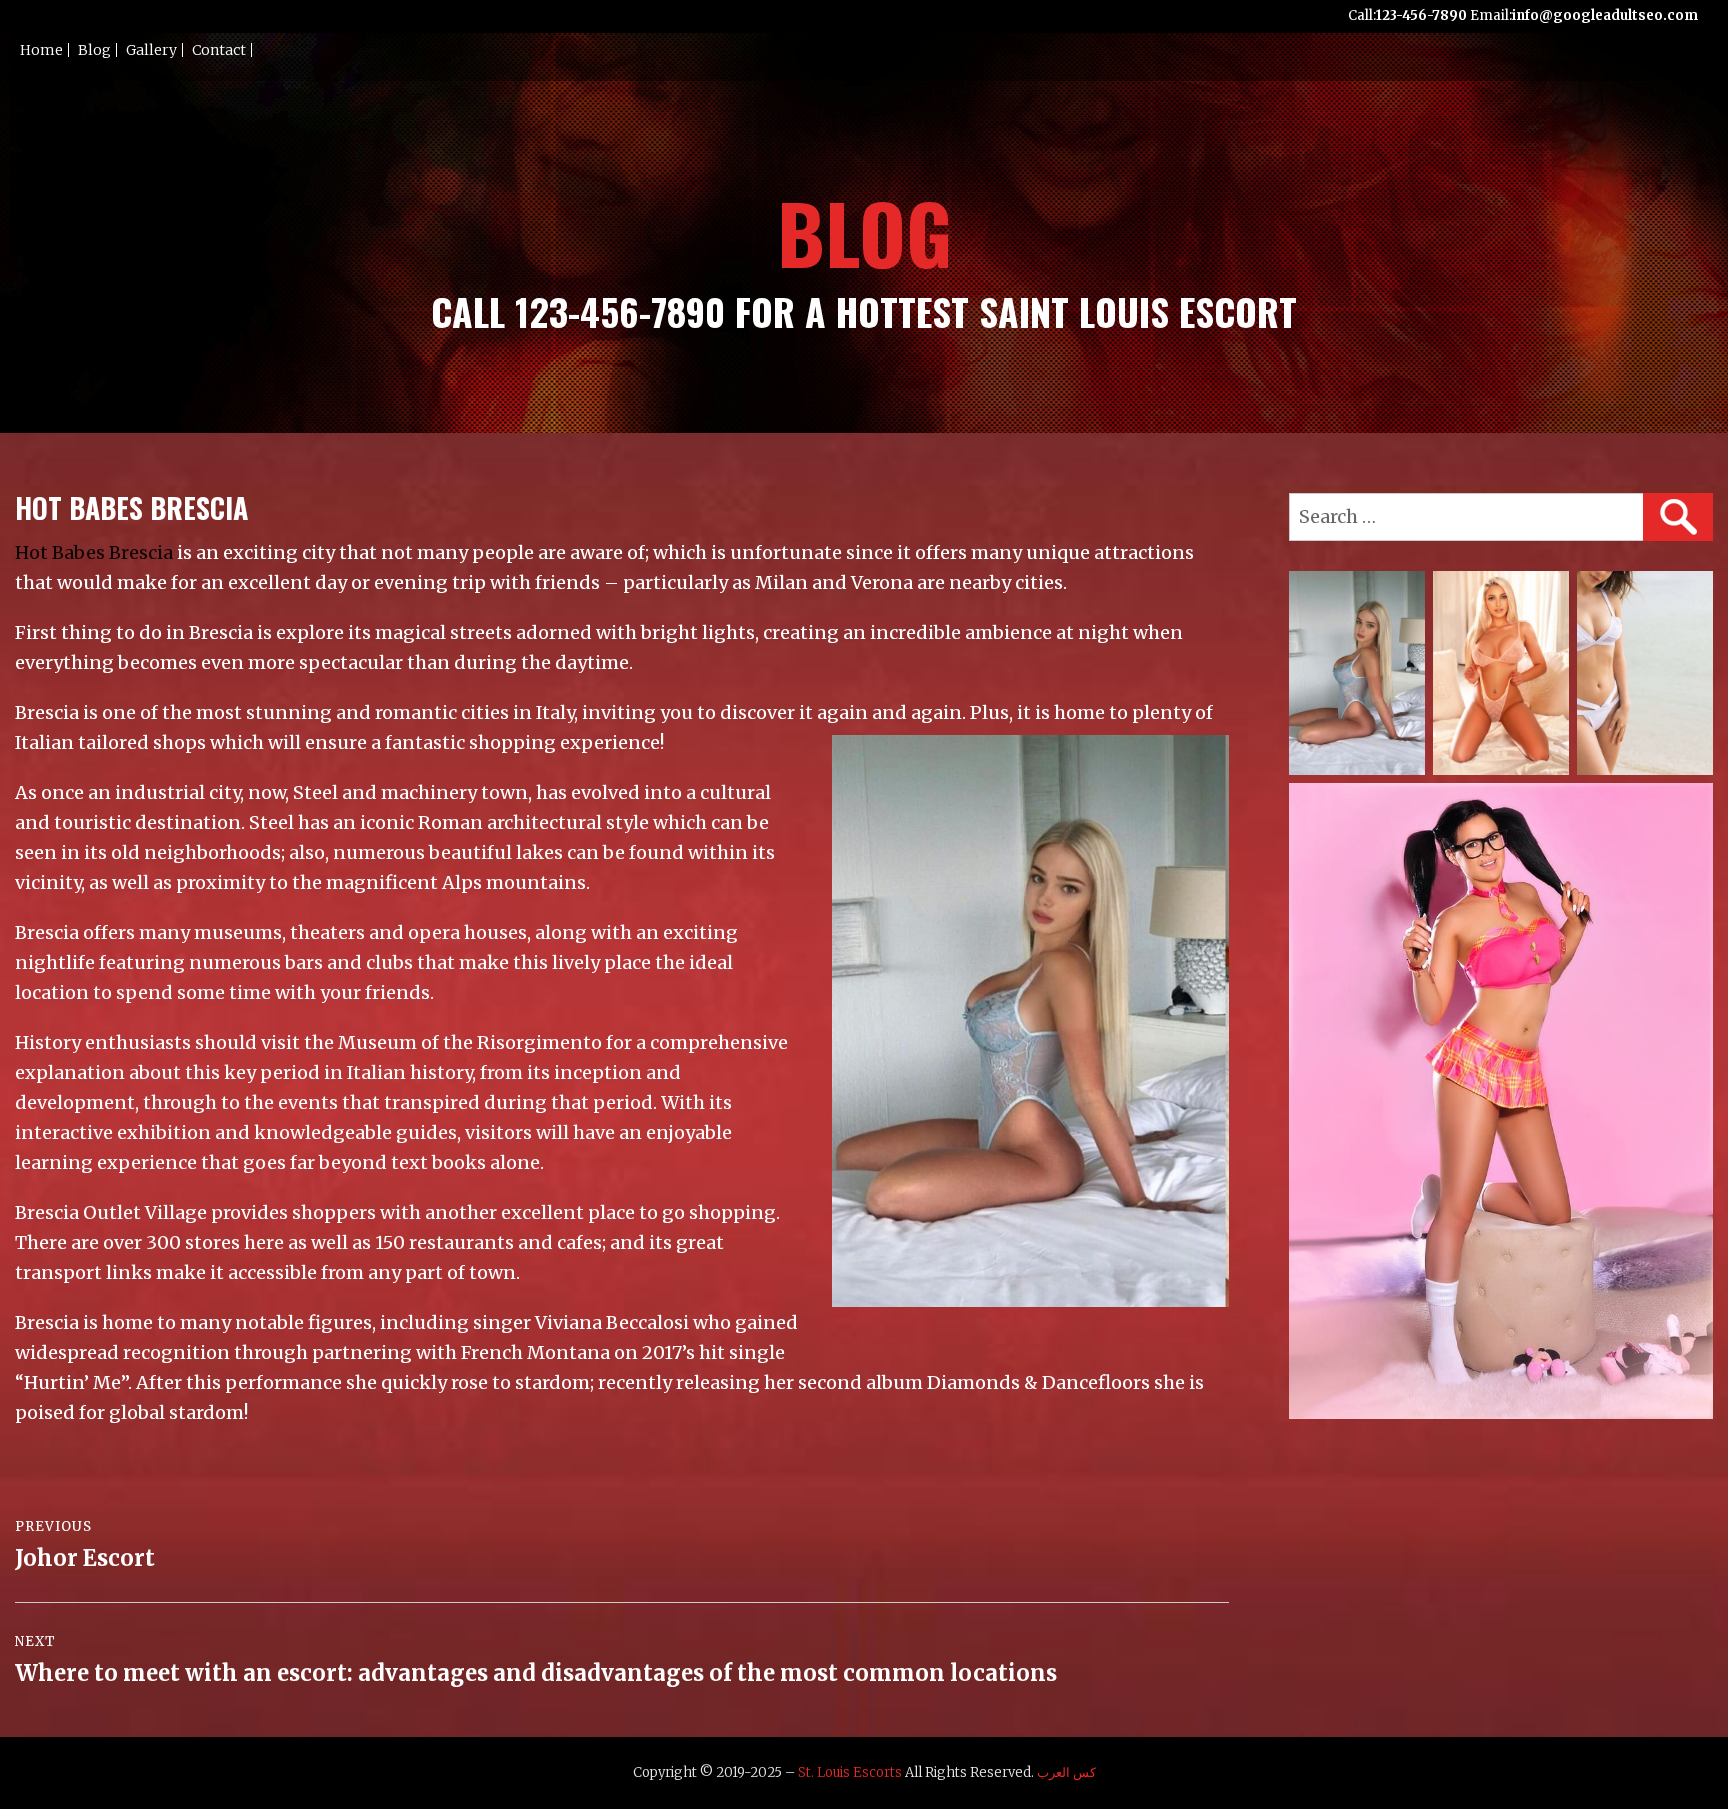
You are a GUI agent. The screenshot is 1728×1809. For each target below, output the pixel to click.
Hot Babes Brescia (94, 552)
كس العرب (1066, 1772)
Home (41, 50)
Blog (94, 50)
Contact (219, 50)
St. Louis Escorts (850, 1772)
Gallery (151, 50)
